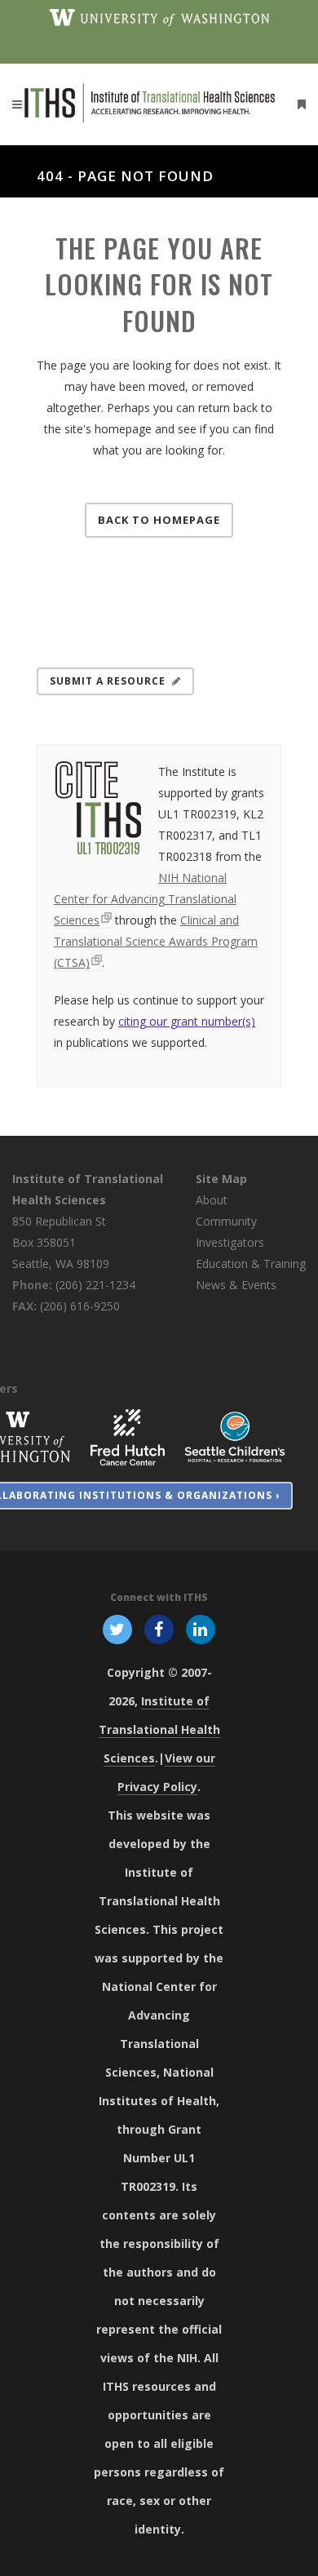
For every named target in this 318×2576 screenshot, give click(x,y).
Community (226, 1221)
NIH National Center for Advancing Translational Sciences (145, 899)
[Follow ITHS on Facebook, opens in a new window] (159, 1628)
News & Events (236, 1285)
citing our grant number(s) (187, 1021)
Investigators (230, 1242)
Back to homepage (159, 520)
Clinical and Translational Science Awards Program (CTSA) (156, 941)
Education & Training (251, 1264)
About (212, 1200)
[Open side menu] (298, 104)
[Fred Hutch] (128, 1436)
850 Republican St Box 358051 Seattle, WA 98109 (61, 1242)
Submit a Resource (108, 681)
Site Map (221, 1179)
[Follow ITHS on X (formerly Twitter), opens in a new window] (117, 1628)
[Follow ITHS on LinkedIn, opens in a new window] (201, 1628)
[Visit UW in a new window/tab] (159, 16)
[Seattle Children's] (235, 1436)
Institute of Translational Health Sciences (159, 1729)
